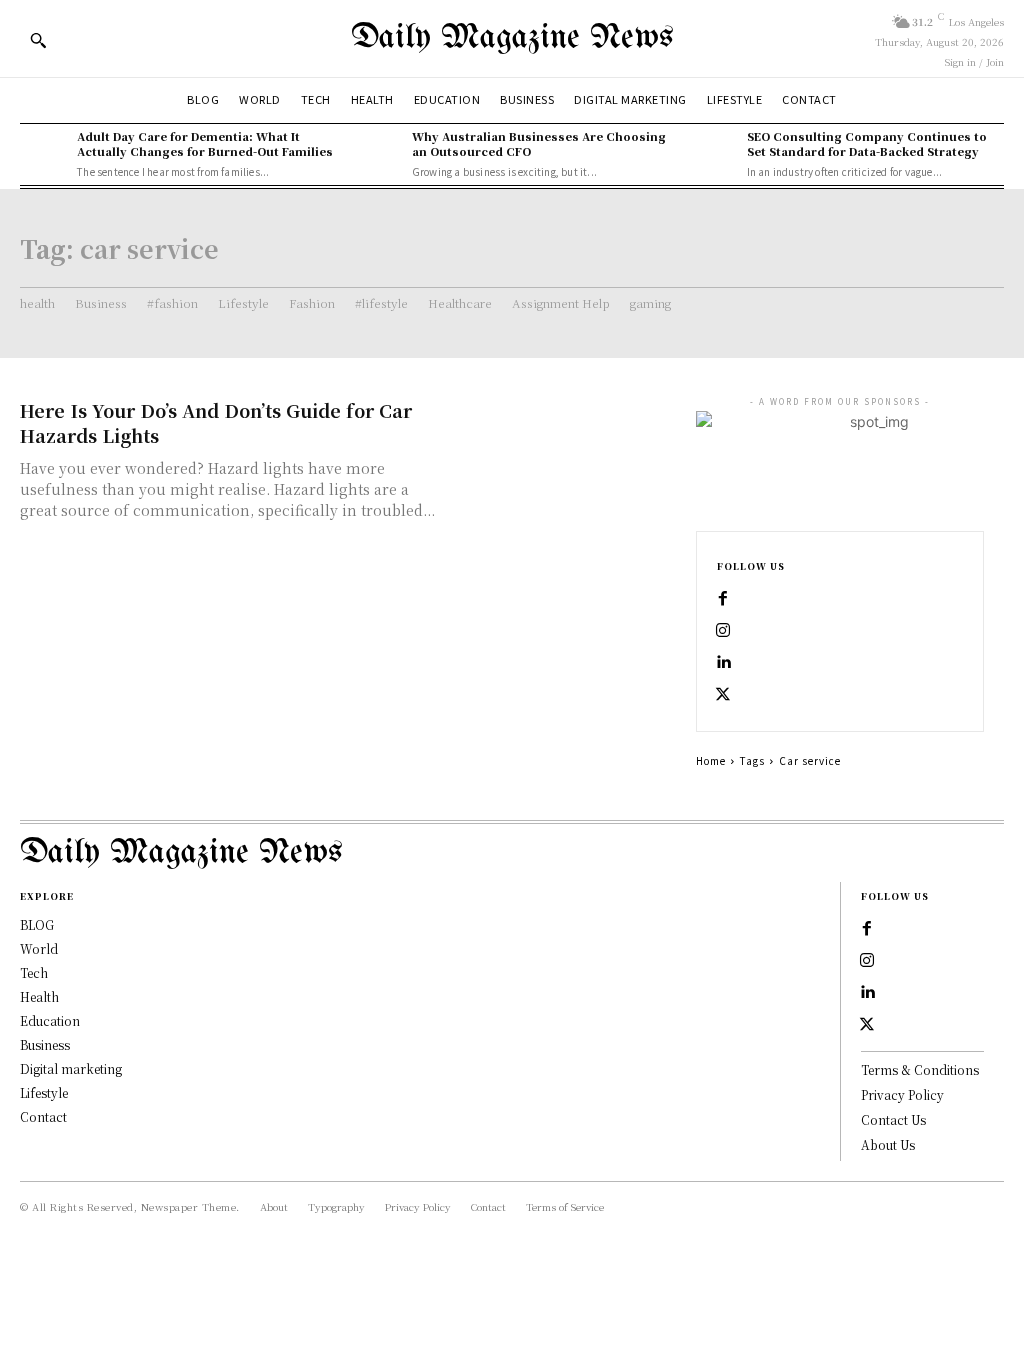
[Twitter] (723, 695)
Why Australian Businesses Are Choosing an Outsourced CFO (539, 143)
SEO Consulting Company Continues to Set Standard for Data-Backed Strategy (867, 143)
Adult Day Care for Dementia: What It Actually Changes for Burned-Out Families (205, 143)
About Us (888, 1144)
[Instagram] (723, 631)
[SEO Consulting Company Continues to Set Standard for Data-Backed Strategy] (712, 152)
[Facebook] (723, 599)
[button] (38, 40)
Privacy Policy (902, 1094)
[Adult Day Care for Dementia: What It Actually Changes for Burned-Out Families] (43, 152)
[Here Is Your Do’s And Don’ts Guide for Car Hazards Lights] (561, 455)
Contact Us (893, 1119)
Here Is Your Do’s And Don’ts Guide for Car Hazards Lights (216, 422)
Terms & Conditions (920, 1069)
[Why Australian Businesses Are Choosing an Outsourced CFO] (378, 152)
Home (711, 760)
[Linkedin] (723, 663)
